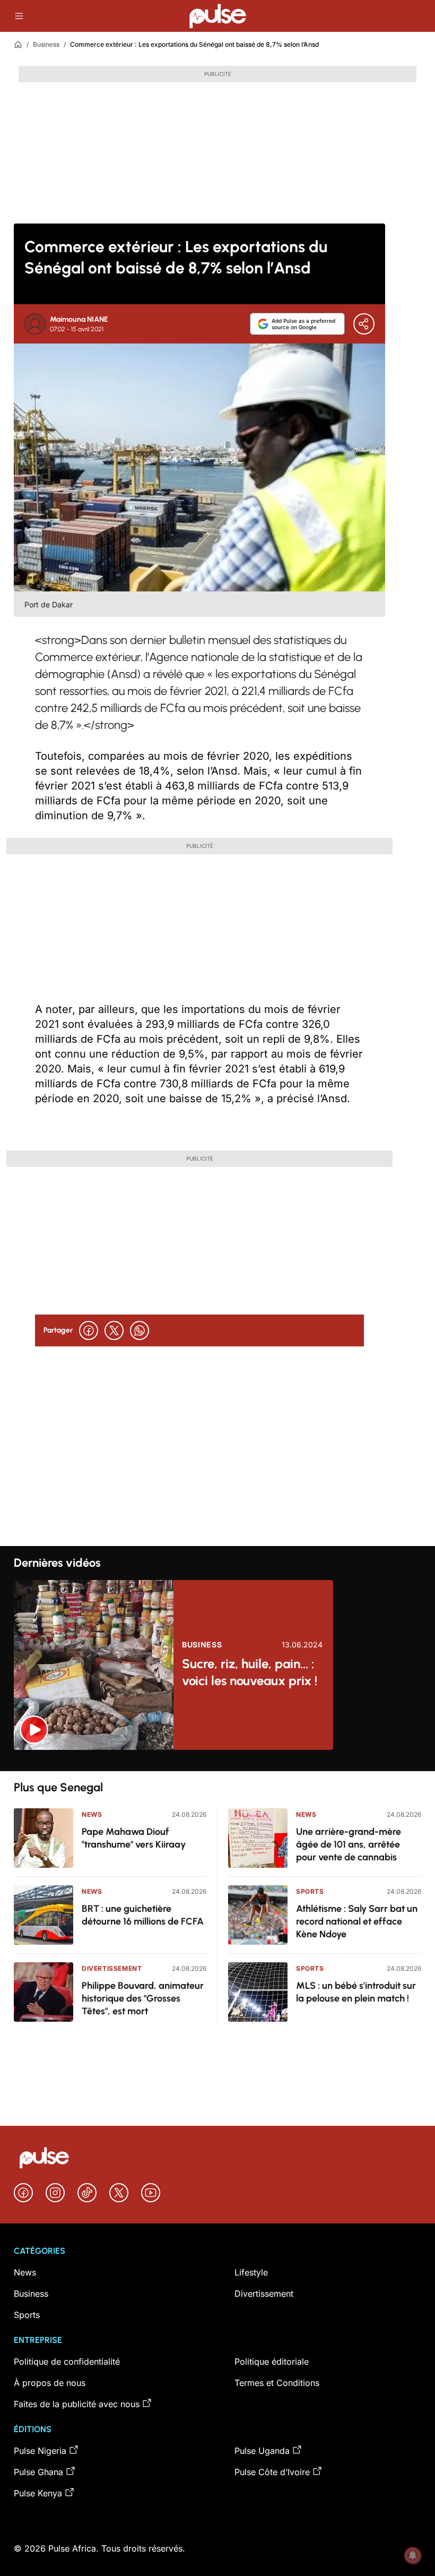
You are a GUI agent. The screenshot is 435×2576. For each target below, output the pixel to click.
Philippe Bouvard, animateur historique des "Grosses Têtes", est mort (143, 1998)
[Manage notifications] (413, 2555)
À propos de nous (50, 2383)
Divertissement (112, 1968)
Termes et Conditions (277, 2383)
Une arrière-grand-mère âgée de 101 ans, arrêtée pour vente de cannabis (349, 1844)
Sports (310, 1891)
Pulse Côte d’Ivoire (272, 2472)
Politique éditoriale (272, 2362)
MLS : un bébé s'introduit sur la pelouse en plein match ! (356, 1992)
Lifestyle (251, 2272)
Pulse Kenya (38, 2493)
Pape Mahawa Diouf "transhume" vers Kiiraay (134, 1838)
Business (46, 44)
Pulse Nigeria (40, 2451)
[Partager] (364, 324)
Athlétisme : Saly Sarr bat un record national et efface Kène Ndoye (357, 1921)
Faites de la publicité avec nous (77, 2404)
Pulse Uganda (262, 2451)
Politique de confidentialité (67, 2362)
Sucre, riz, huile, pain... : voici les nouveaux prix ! (250, 1672)
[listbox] (217, 1761)
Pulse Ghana (38, 2472)
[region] (217, 1761)
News (92, 1814)
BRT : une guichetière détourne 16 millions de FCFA (143, 1915)
